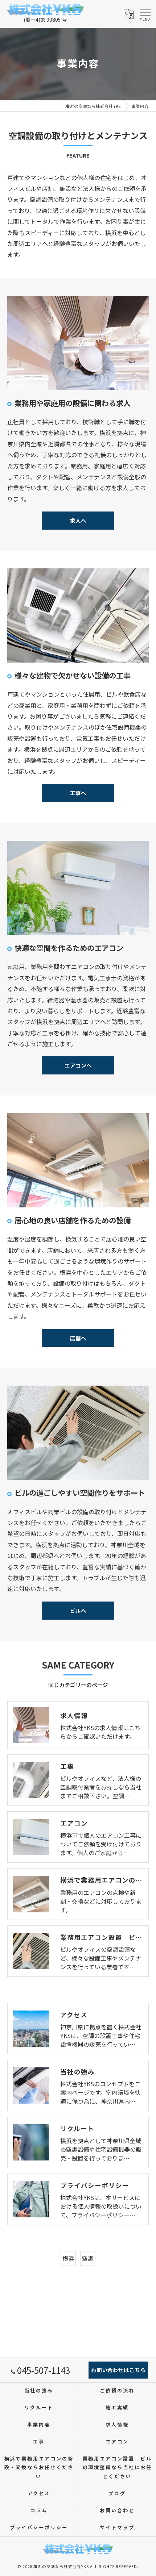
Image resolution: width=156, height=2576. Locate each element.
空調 (88, 2258)
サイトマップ (117, 2527)
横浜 (68, 2258)
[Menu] (145, 14)
